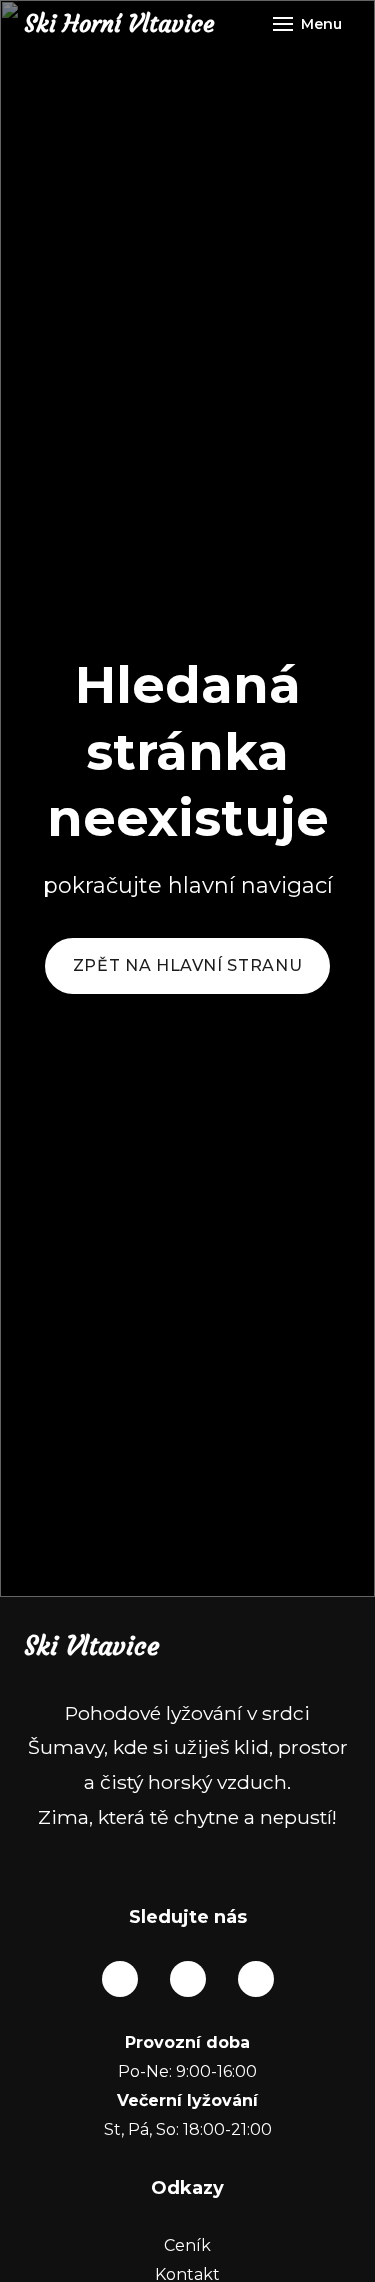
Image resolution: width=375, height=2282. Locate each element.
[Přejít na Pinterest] (256, 1979)
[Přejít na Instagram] (188, 1979)
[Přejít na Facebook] (120, 1979)
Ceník (187, 2245)
